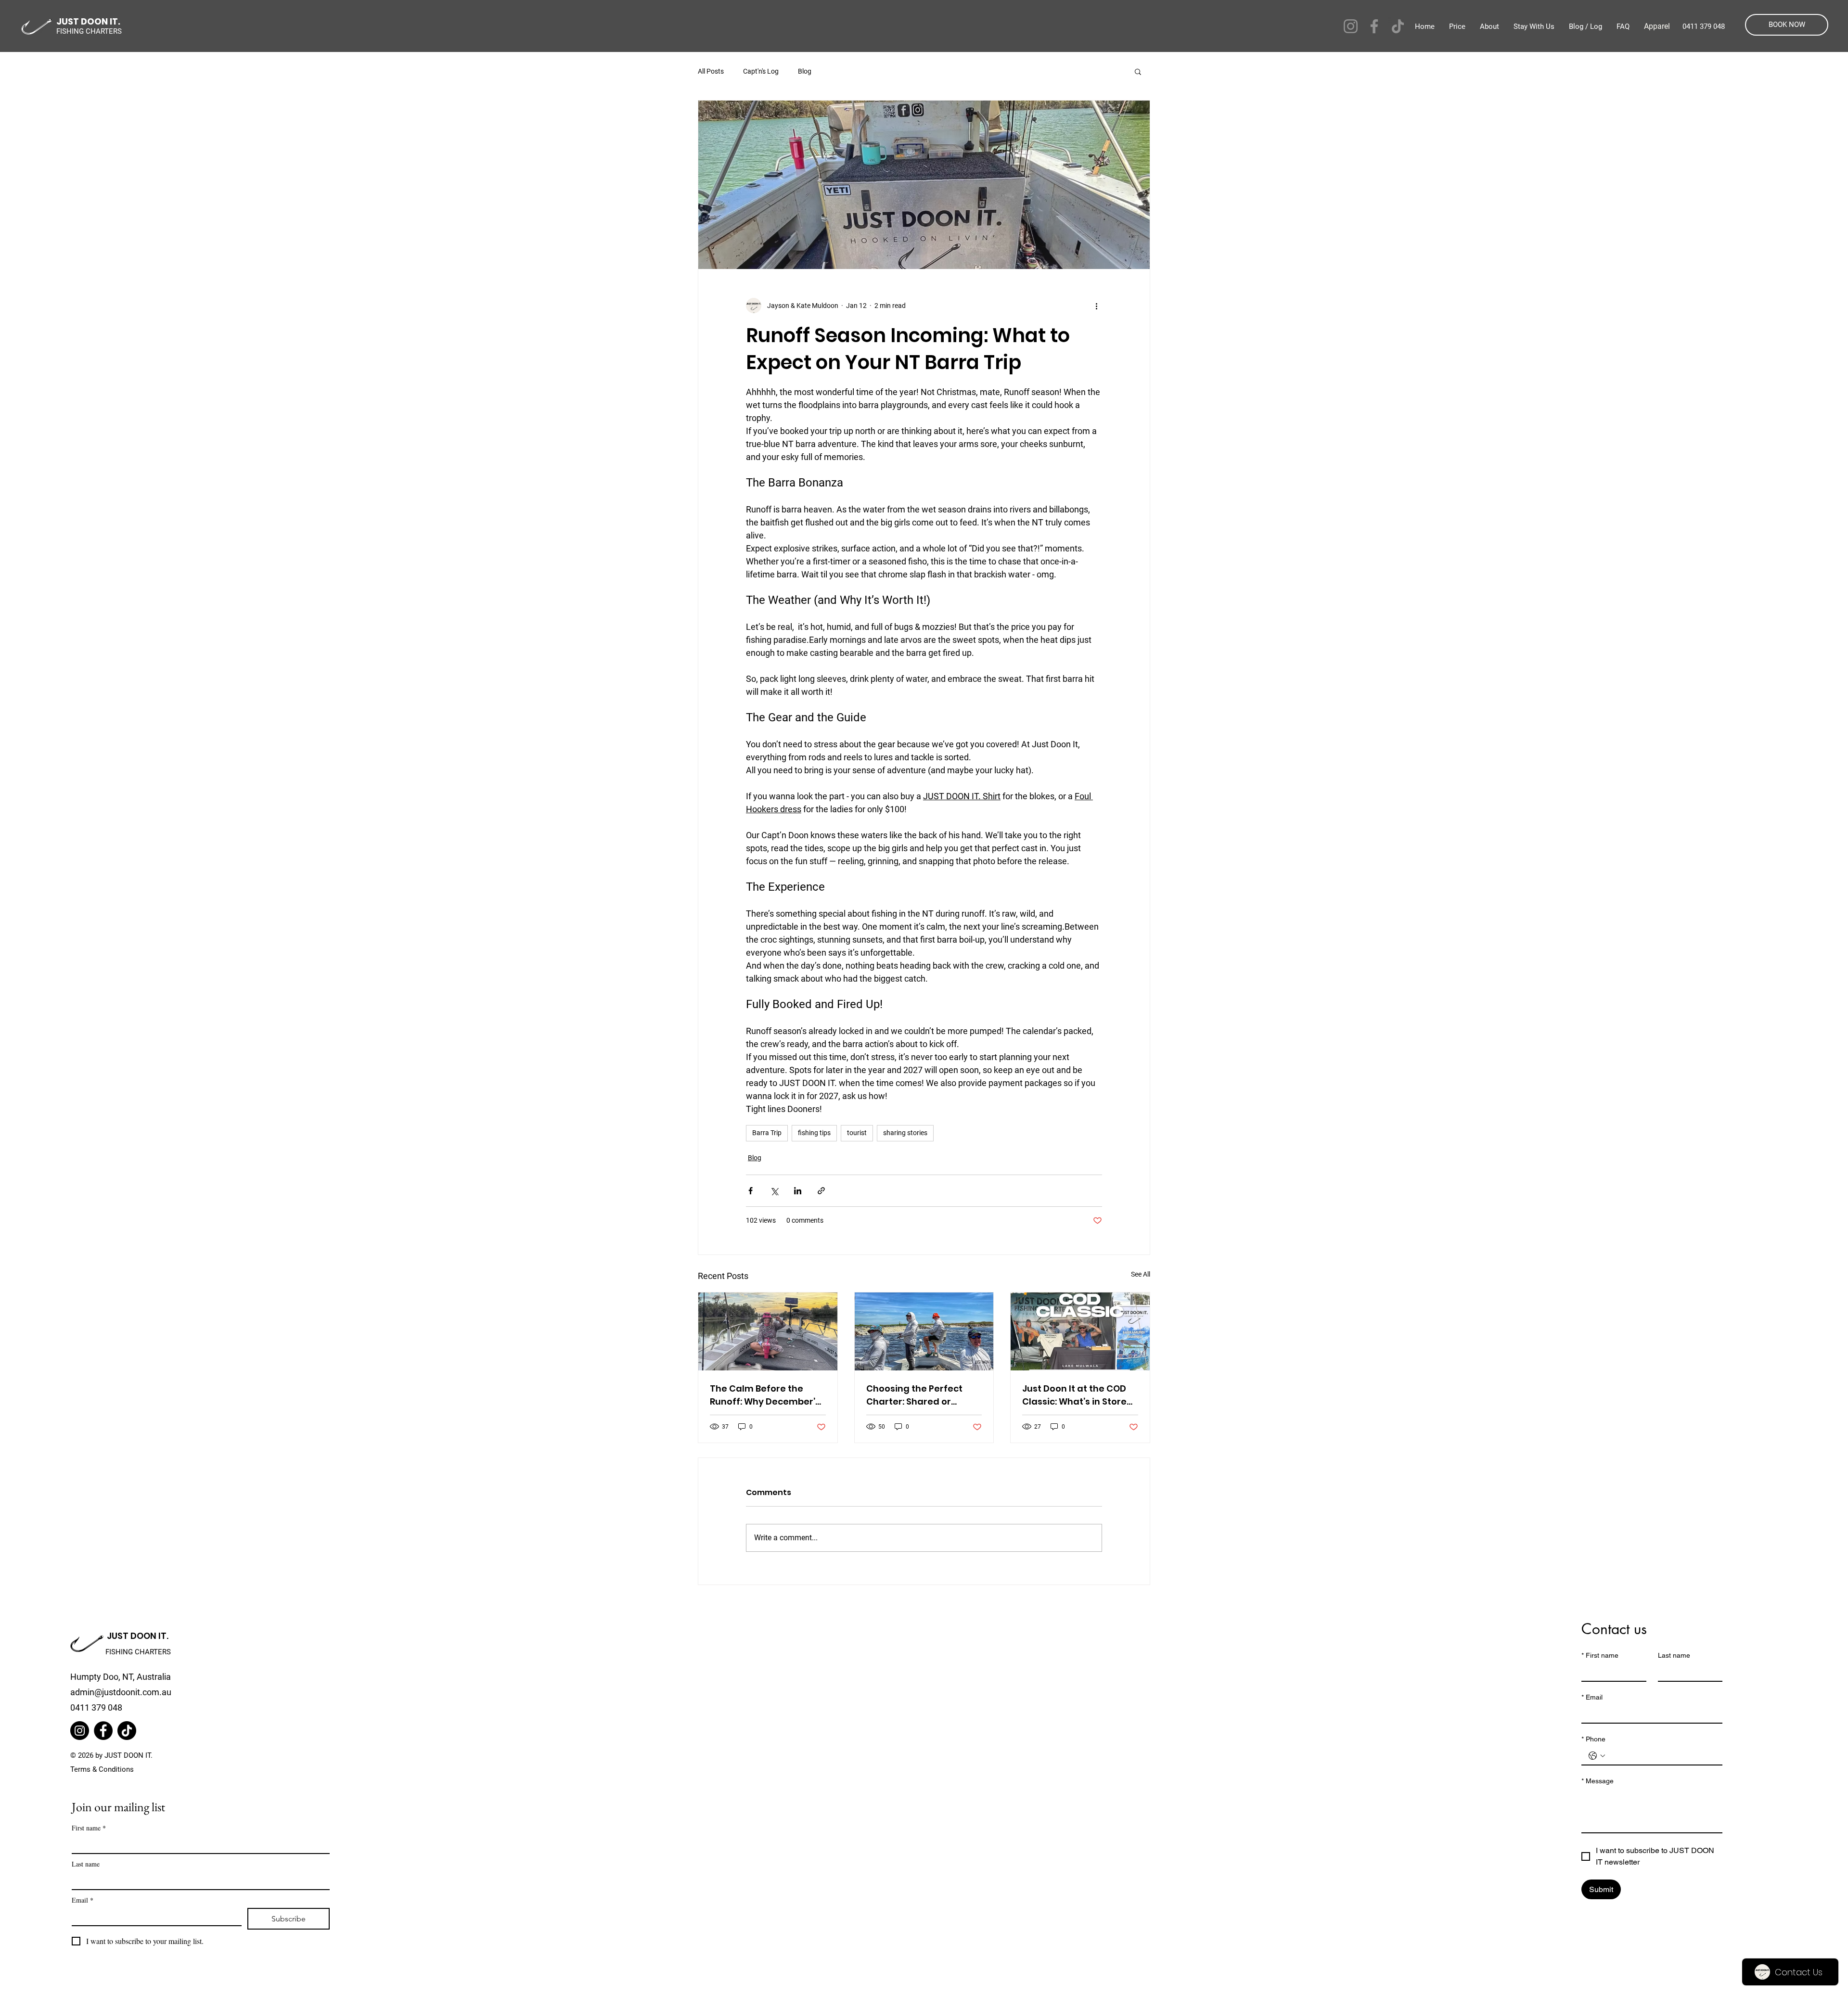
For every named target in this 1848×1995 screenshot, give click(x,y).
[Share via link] (821, 1191)
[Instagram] (1351, 26)
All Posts (711, 71)
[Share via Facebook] (751, 1191)
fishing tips (814, 1133)
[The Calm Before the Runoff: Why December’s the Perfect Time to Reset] (768, 1331)
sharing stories (905, 1133)
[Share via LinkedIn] (798, 1191)
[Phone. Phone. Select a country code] (1597, 1756)
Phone (1593, 1739)
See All (1141, 1274)
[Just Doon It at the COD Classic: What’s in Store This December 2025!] (1080, 1331)
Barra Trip (767, 1133)
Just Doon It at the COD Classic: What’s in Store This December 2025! (1074, 1395)
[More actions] (1096, 306)
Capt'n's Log (761, 71)
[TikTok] (1398, 26)
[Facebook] (1374, 26)
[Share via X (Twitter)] (774, 1191)
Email (83, 1900)
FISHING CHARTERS (138, 1652)
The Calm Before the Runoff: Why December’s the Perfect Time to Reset (767, 1395)
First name (89, 1828)
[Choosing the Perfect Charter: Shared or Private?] (924, 1331)
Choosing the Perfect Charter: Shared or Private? (914, 1395)
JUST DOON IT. (138, 1636)
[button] (1138, 71)
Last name (86, 1864)
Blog (805, 71)
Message (1598, 1781)
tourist (857, 1133)
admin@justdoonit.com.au (121, 1692)
